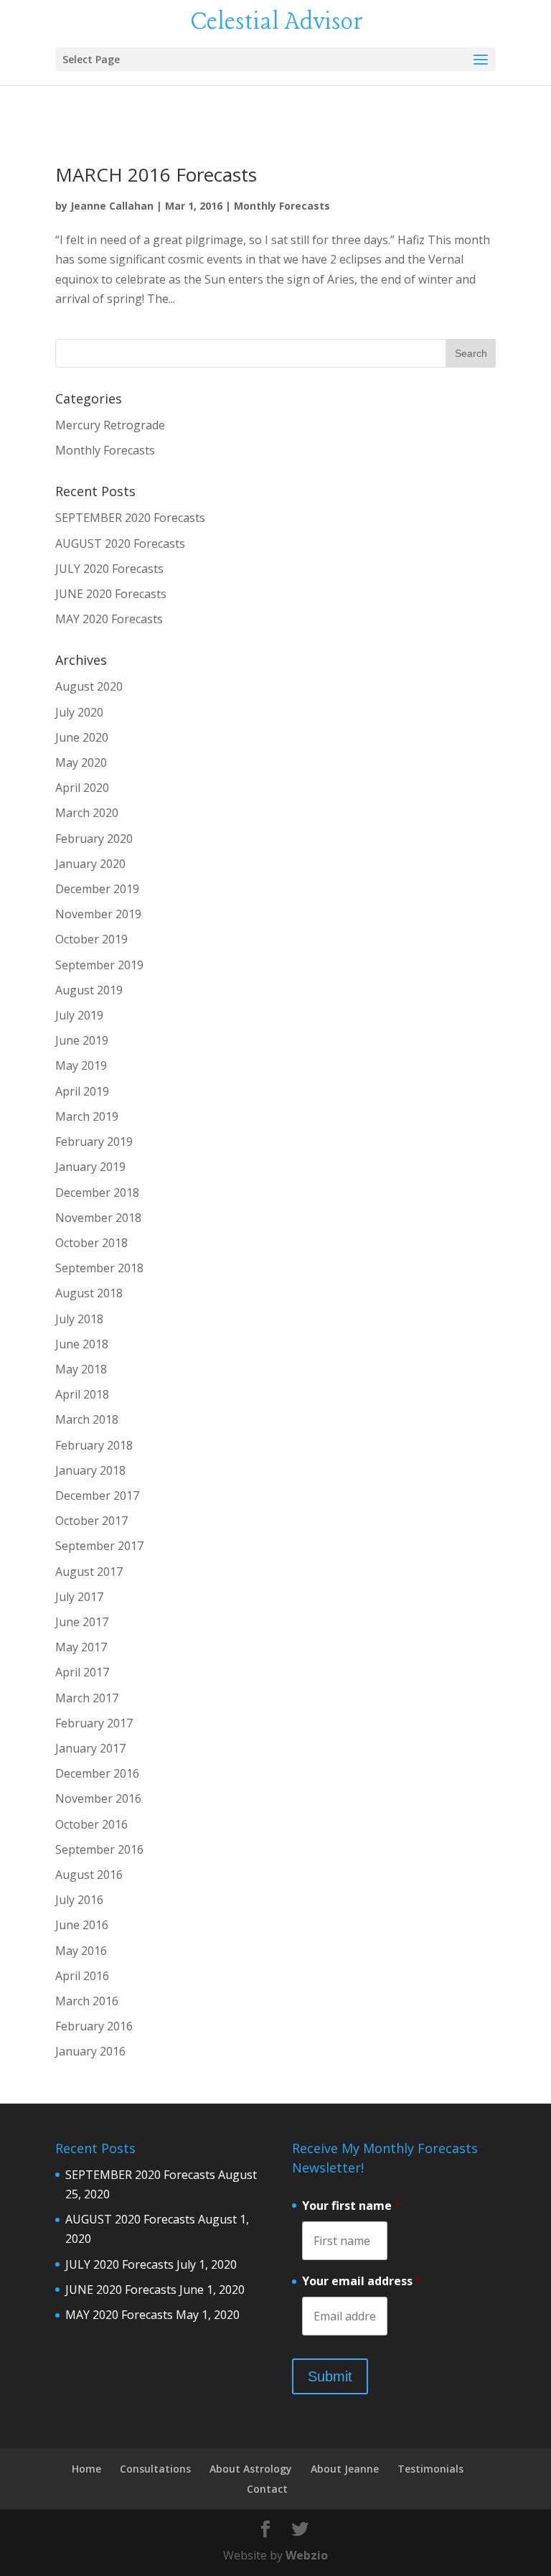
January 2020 (90, 864)
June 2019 (82, 1040)
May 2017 (81, 1647)
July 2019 (79, 1015)
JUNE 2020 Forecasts (111, 594)
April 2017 (82, 1672)
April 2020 (82, 788)
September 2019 (99, 965)
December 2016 (97, 1773)
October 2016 (91, 1824)
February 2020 (94, 839)
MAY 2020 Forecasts (109, 619)
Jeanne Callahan (112, 206)
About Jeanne (345, 2469)
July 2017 (79, 1597)
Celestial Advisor (277, 22)
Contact (267, 2489)
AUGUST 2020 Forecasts (120, 543)
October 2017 (91, 1521)
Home (86, 2469)
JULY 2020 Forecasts (109, 569)
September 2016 (99, 1849)
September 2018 (99, 1268)
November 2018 (98, 1218)
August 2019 (89, 990)
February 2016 (94, 2026)
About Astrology (251, 2469)
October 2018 (91, 1243)
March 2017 (87, 1698)
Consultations (155, 2469)
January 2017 (90, 1748)
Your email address (362, 2281)
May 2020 (81, 762)
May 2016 (81, 1951)
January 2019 (90, 1167)
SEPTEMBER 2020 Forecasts (130, 518)
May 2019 (81, 1065)
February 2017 (94, 1723)
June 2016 (82, 1925)
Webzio (307, 2555)
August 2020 (89, 686)
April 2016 (82, 1976)
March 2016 (87, 2001)
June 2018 (82, 1344)
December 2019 (97, 889)
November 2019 (98, 914)
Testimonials (430, 2469)
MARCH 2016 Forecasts (156, 174)
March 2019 (87, 1116)
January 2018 (90, 1470)
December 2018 (97, 1193)
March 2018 (87, 1419)
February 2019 (94, 1142)
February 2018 (94, 1445)
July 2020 (79, 712)
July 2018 (79, 1319)
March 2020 (87, 813)
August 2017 (89, 1572)
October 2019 (91, 939)
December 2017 (97, 1495)
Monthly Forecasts (282, 206)
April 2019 (82, 1091)
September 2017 (99, 1546)
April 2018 (82, 1394)
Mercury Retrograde (110, 425)
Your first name (352, 2206)
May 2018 (81, 1369)
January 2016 (90, 2051)
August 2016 (89, 1875)
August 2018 (89, 1293)
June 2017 (82, 1622)
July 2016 (79, 1900)
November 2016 (98, 1798)
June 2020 (82, 737)
